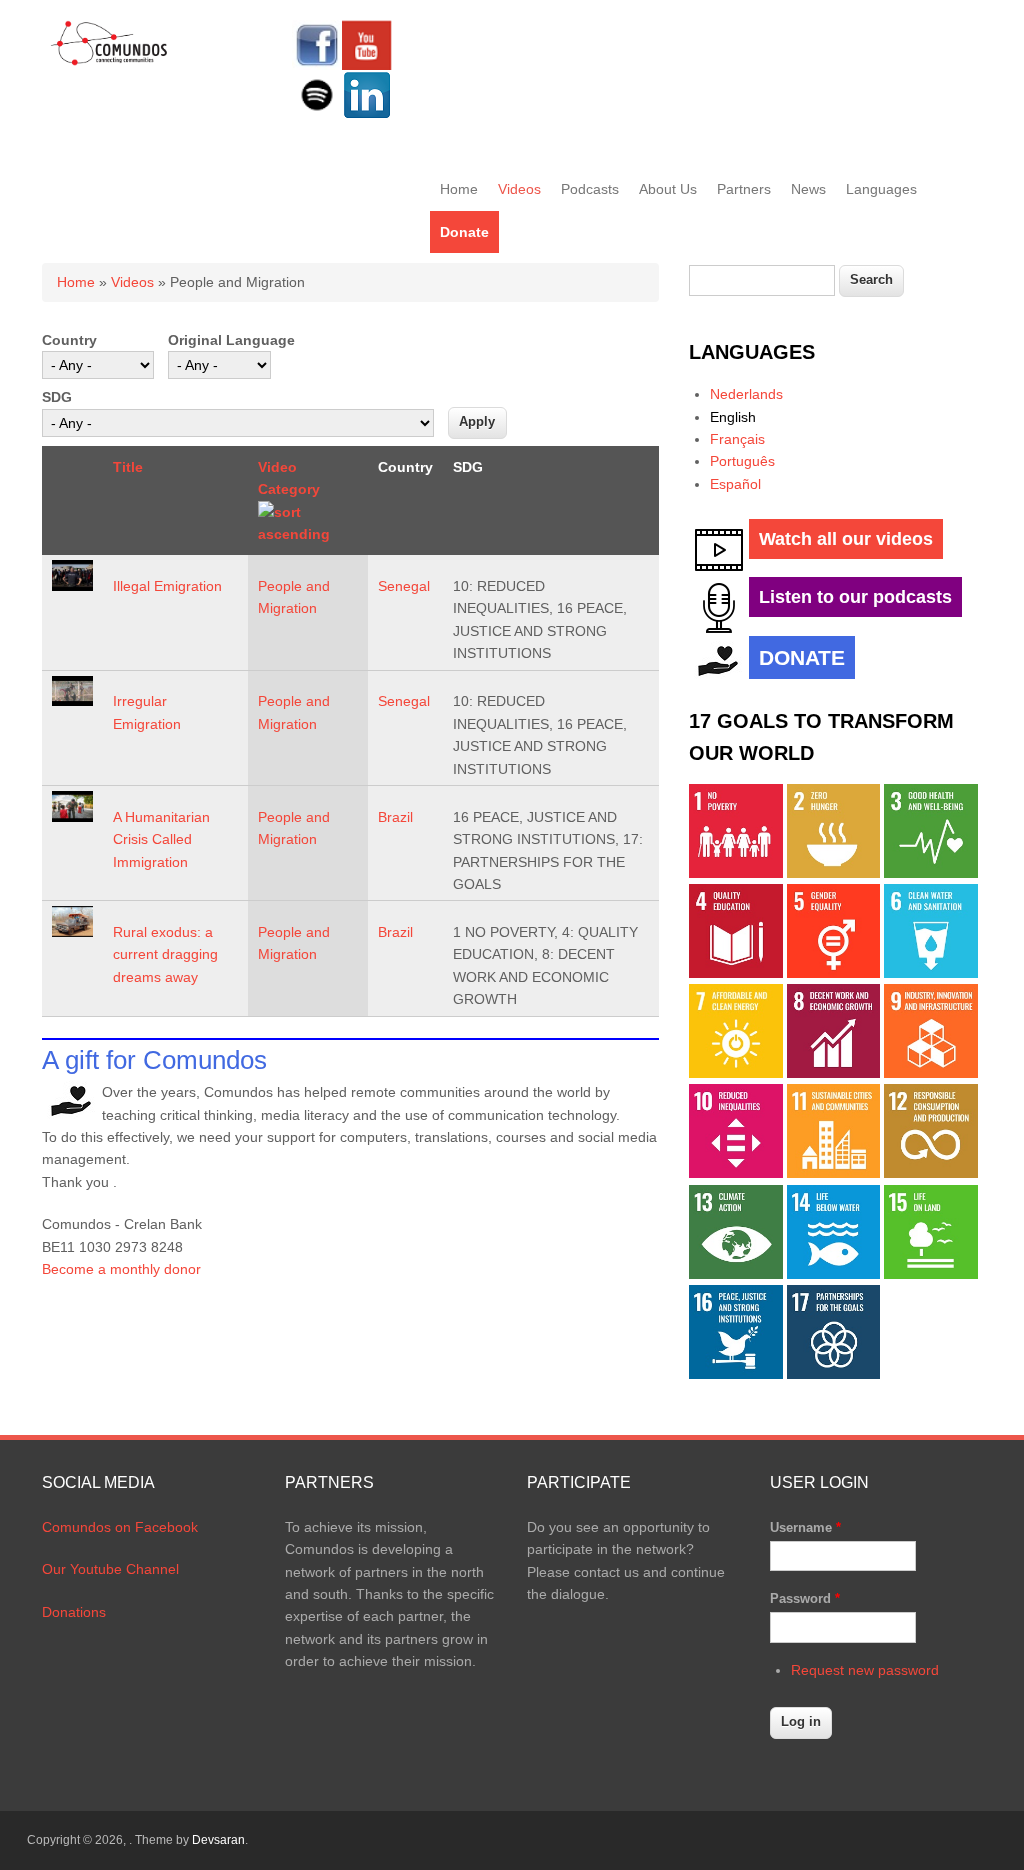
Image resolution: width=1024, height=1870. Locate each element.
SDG (57, 397)
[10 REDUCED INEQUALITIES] (736, 1173)
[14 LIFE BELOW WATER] (834, 1274)
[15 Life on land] (931, 1274)
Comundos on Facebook (120, 1527)
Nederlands (746, 394)
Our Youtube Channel (110, 1569)
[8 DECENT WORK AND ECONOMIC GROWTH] (834, 1073)
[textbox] (762, 280)
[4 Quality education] (736, 973)
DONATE (802, 657)
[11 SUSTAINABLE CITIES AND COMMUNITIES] (834, 1173)
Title (128, 467)
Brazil (395, 817)
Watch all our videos (846, 539)
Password (805, 1598)
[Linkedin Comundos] (367, 115)
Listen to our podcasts (855, 597)
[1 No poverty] (736, 873)
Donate (464, 232)
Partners (744, 189)
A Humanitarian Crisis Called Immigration (161, 839)
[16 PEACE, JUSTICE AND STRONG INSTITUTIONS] (736, 1374)
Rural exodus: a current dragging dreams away (165, 954)
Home (459, 189)
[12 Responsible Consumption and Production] (931, 1173)
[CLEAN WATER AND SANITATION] (931, 973)
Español (735, 484)
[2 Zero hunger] (834, 873)
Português (742, 461)
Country (69, 340)
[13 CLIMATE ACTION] (736, 1274)
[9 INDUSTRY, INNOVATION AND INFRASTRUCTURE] (931, 1073)
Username (805, 1527)
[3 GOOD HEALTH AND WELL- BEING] (931, 873)
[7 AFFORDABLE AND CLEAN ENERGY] (736, 1073)
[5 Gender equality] (834, 973)
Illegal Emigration (167, 586)
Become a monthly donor (121, 1269)
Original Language (231, 340)
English (733, 417)
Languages (881, 189)
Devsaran (218, 1840)
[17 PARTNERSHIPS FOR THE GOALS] (834, 1374)
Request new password (865, 1670)
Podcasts (590, 189)
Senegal (404, 586)
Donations (74, 1612)
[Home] (109, 62)
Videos (519, 189)
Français (737, 439)
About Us (668, 189)
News (808, 189)
